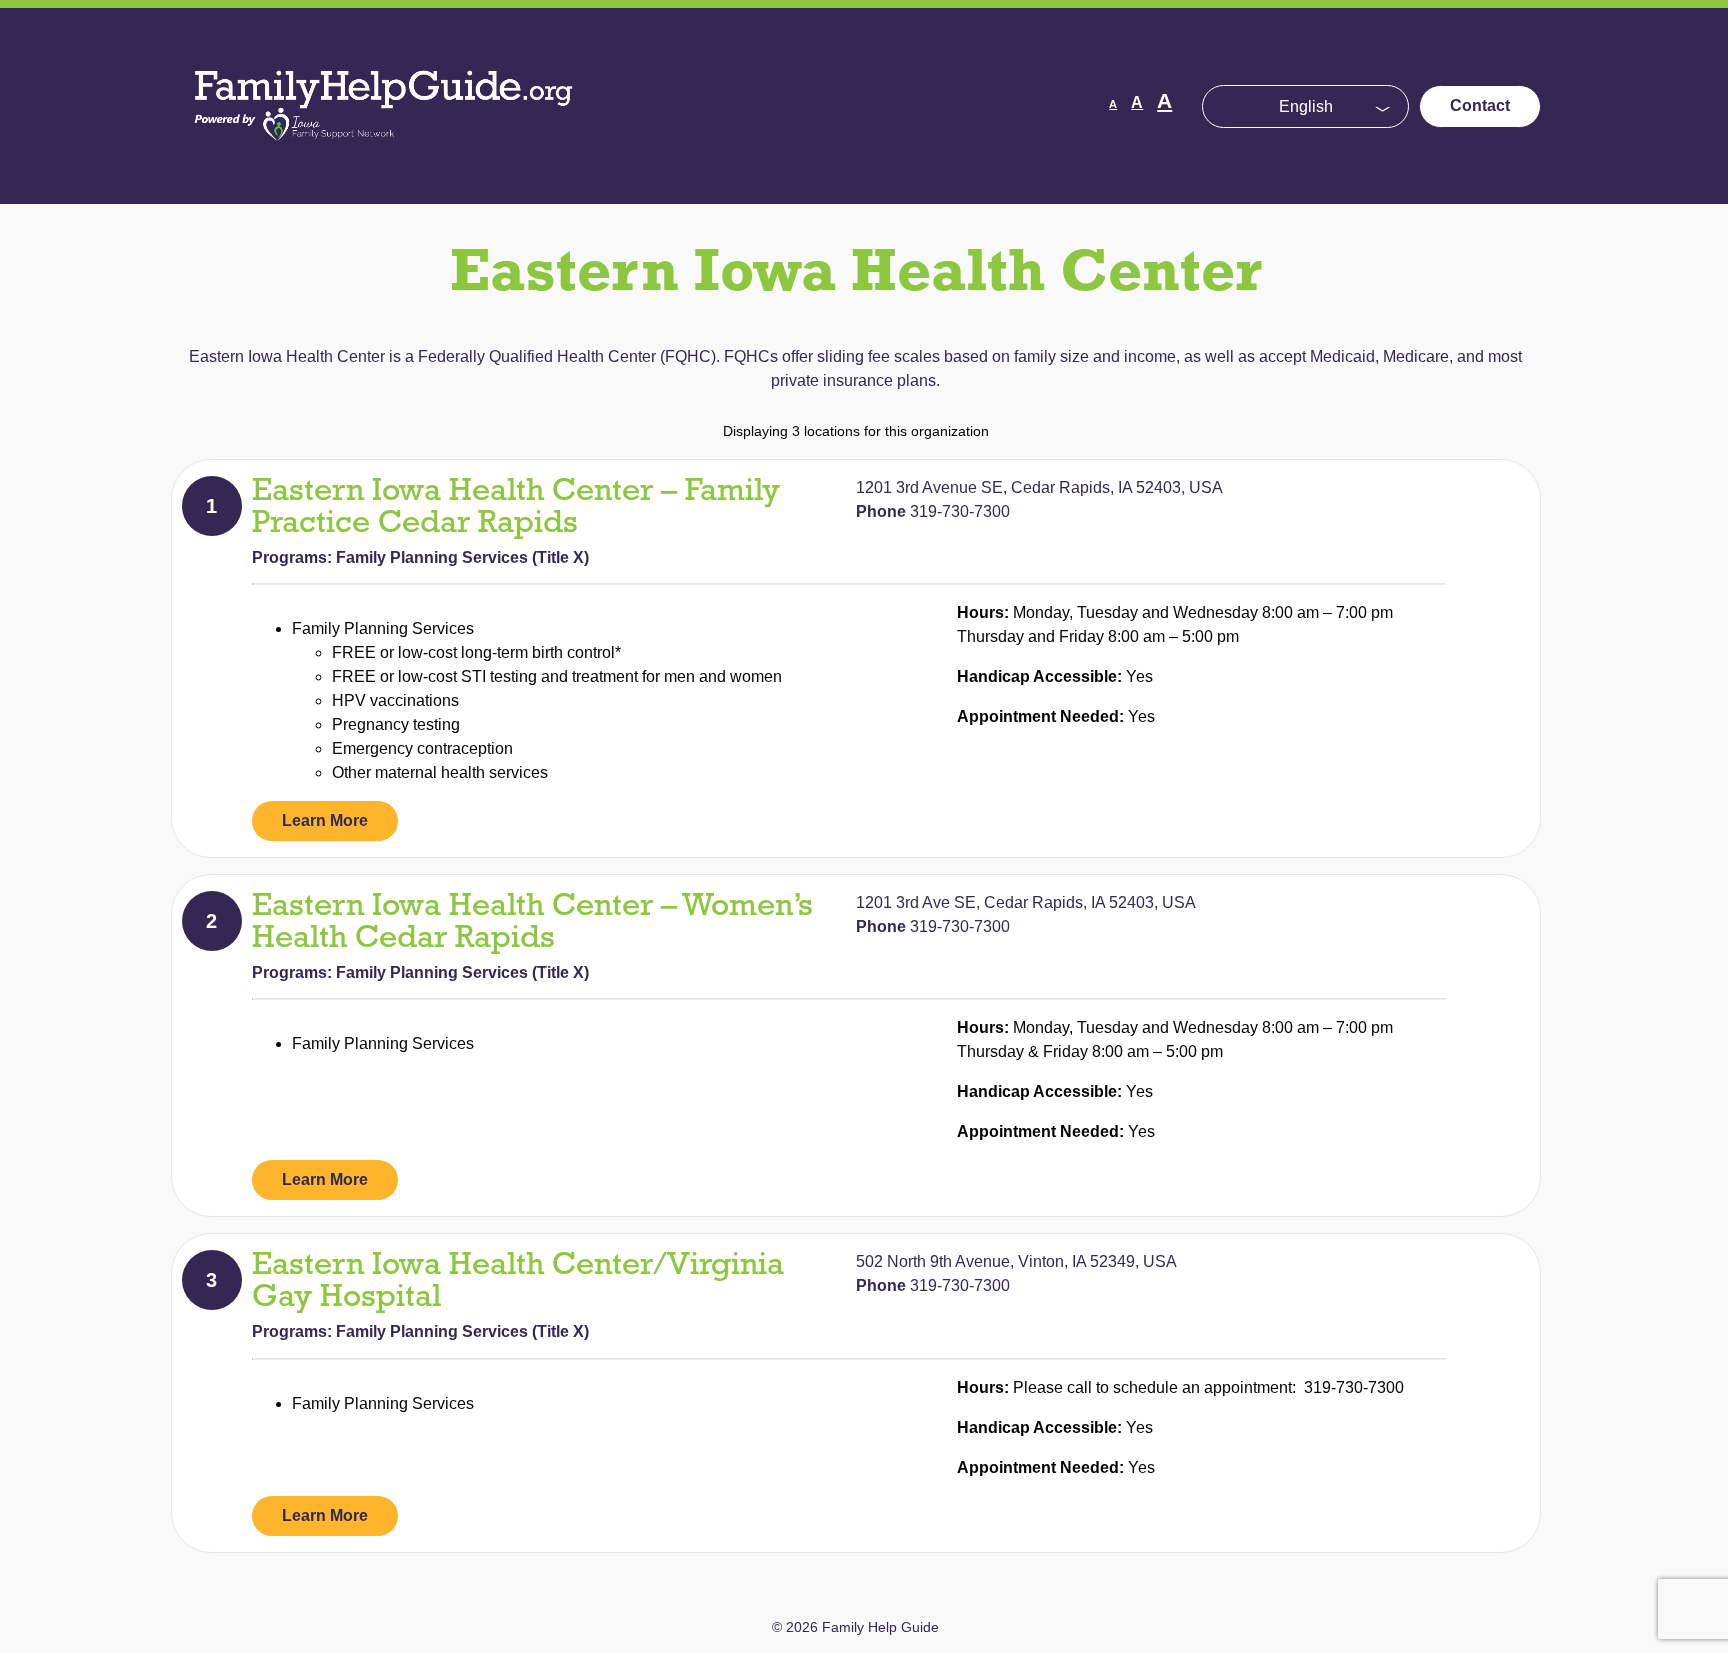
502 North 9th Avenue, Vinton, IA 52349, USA (1016, 1261)
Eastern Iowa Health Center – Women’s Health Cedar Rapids (532, 923)
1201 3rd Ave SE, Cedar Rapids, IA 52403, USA (1026, 902)
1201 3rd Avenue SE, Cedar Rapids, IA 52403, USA (1039, 487)
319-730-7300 (960, 511)
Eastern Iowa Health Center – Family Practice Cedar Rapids (516, 508)
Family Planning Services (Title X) (462, 557)
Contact (1480, 105)
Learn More (325, 820)
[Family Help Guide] (385, 159)
